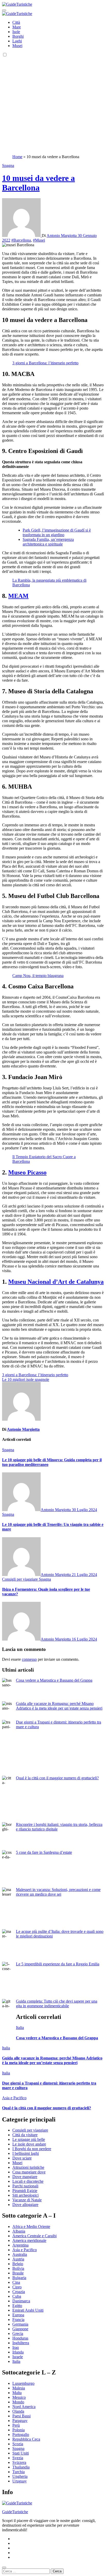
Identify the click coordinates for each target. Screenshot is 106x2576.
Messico (19, 2397)
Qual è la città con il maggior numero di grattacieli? (57, 1778)
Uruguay (20, 2481)
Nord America (24, 2407)
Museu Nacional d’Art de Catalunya (56, 1282)
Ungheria (20, 2476)
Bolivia (18, 2268)
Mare (17, 27)
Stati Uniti (21, 2453)
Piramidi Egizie (25, 2191)
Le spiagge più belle (29, 2139)
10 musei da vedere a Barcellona (38, 183)
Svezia (18, 2458)
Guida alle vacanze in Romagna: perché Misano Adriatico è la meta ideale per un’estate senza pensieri (59, 1706)
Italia (20, 2028)
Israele (18, 2357)
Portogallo (21, 2435)
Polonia (19, 2430)
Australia (20, 2254)
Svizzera (19, 2462)
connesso (29, 1659)
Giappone (20, 2329)
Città (16, 22)
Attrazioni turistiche (28, 2167)
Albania (19, 2231)
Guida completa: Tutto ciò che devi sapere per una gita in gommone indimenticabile (57, 2004)
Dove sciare (22, 2158)
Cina (16, 2282)
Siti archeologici (25, 2195)
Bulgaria (19, 2278)
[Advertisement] (53, 105)
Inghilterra (21, 2343)
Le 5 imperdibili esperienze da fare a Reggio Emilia (58, 1964)
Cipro (17, 2287)
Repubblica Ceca (26, 2439)
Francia (18, 2320)
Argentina (20, 2245)
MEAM (18, 596)
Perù (16, 2425)
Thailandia (21, 2467)
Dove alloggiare (25, 2205)
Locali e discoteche (28, 2181)
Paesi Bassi (21, 2416)
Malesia (19, 2388)
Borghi (18, 36)
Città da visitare (25, 2135)
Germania (20, 2324)
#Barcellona (21, 240)
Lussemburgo (23, 2383)
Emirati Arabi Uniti (28, 2310)
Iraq (16, 2347)
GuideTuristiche (15, 2512)
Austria (18, 2259)
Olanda (18, 2411)
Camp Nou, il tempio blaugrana (38, 976)
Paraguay (20, 2421)
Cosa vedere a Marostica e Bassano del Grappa (54, 1680)
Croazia (19, 2292)
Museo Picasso (27, 1172)
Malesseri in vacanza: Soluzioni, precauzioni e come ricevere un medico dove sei (58, 1892)
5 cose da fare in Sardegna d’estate (44, 1852)
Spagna (8, 166)
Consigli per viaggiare (20, 1579)
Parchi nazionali (25, 2186)
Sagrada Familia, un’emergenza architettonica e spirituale (48, 542)
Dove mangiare (25, 2177)
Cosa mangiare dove (29, 2172)
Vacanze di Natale (27, 2200)
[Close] (4, 2567)
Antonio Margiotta (62, 236)
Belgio (18, 2264)
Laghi (17, 41)
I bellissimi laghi (26, 2153)
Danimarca (21, 2301)
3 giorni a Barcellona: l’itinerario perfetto (45, 363)
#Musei (39, 240)
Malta (17, 2393)
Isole (16, 32)
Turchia (19, 2472)
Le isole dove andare (29, 2144)
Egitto (17, 2306)
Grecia (18, 2333)
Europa (18, 2315)
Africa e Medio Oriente (31, 2227)
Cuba (17, 2296)
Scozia (18, 2444)
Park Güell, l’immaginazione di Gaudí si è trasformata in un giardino (57, 532)
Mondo (18, 2402)
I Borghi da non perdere (32, 2149)
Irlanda (18, 2352)
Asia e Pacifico (14, 2098)
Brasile (18, 2273)
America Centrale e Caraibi (34, 2236)
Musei (17, 46)
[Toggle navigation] (4, 10)
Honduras (20, 2338)
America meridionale (29, 2240)
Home (17, 157)
